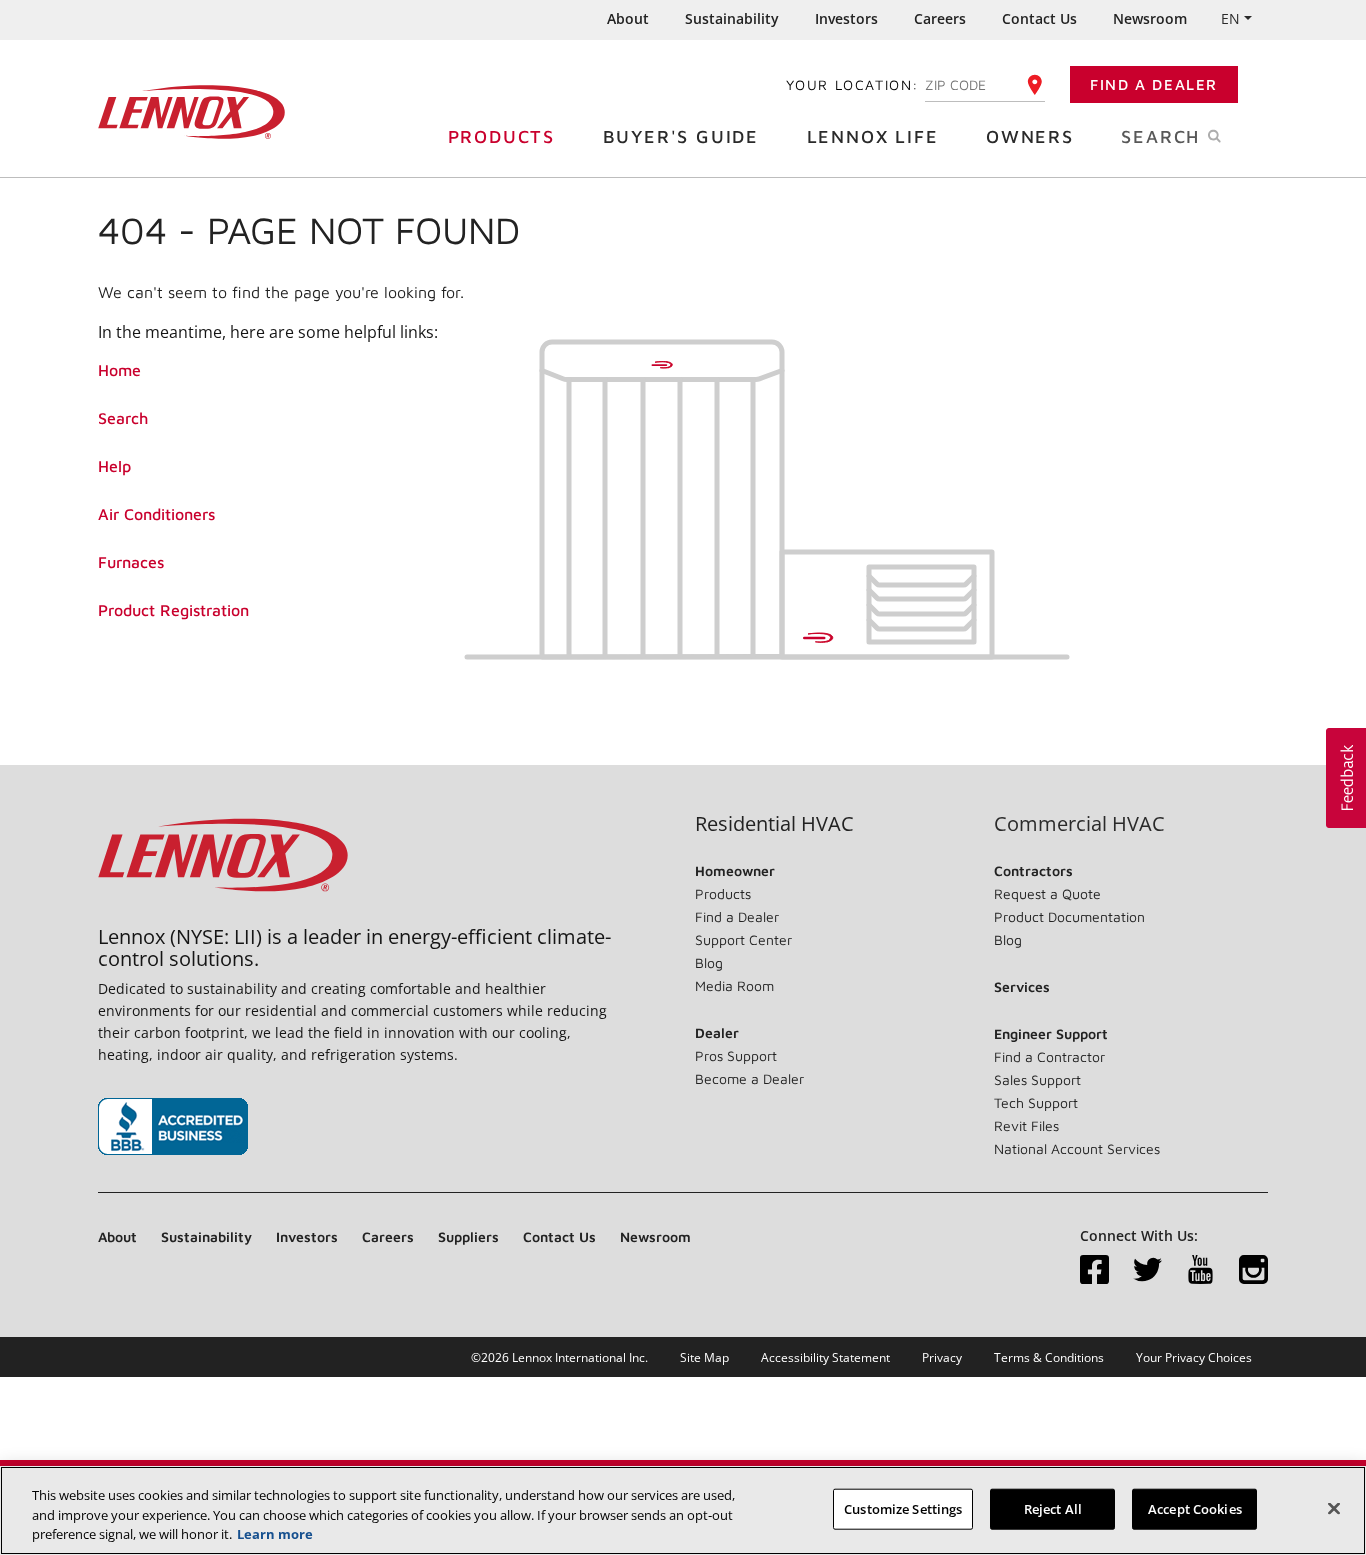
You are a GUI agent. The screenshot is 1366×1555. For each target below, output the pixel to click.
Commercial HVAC (1079, 824)
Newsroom (1150, 18)
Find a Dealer (1154, 84)
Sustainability (732, 18)
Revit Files (1026, 1125)
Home (119, 370)
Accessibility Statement (825, 1357)
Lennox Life (873, 136)
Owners (1030, 136)
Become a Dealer (749, 1078)
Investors (846, 18)
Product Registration (173, 610)
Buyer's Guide (681, 136)
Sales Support (1037, 1079)
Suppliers (468, 1236)
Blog (709, 962)
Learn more (275, 1534)
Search (123, 418)
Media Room (734, 985)
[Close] (1334, 1508)
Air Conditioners (156, 514)
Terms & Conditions (1049, 1357)
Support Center (743, 939)
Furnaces (131, 562)
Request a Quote (1047, 893)
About (628, 18)
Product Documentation (1069, 916)
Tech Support (1036, 1102)
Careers (940, 18)
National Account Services (1077, 1148)
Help (114, 466)
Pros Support (736, 1055)
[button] (1346, 778)
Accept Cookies (1195, 1508)
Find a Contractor (1049, 1056)
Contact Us (1039, 18)
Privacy (942, 1357)
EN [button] (1230, 18)
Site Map (704, 1357)
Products (501, 136)
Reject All (1053, 1508)
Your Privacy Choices (1194, 1357)
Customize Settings (903, 1508)
